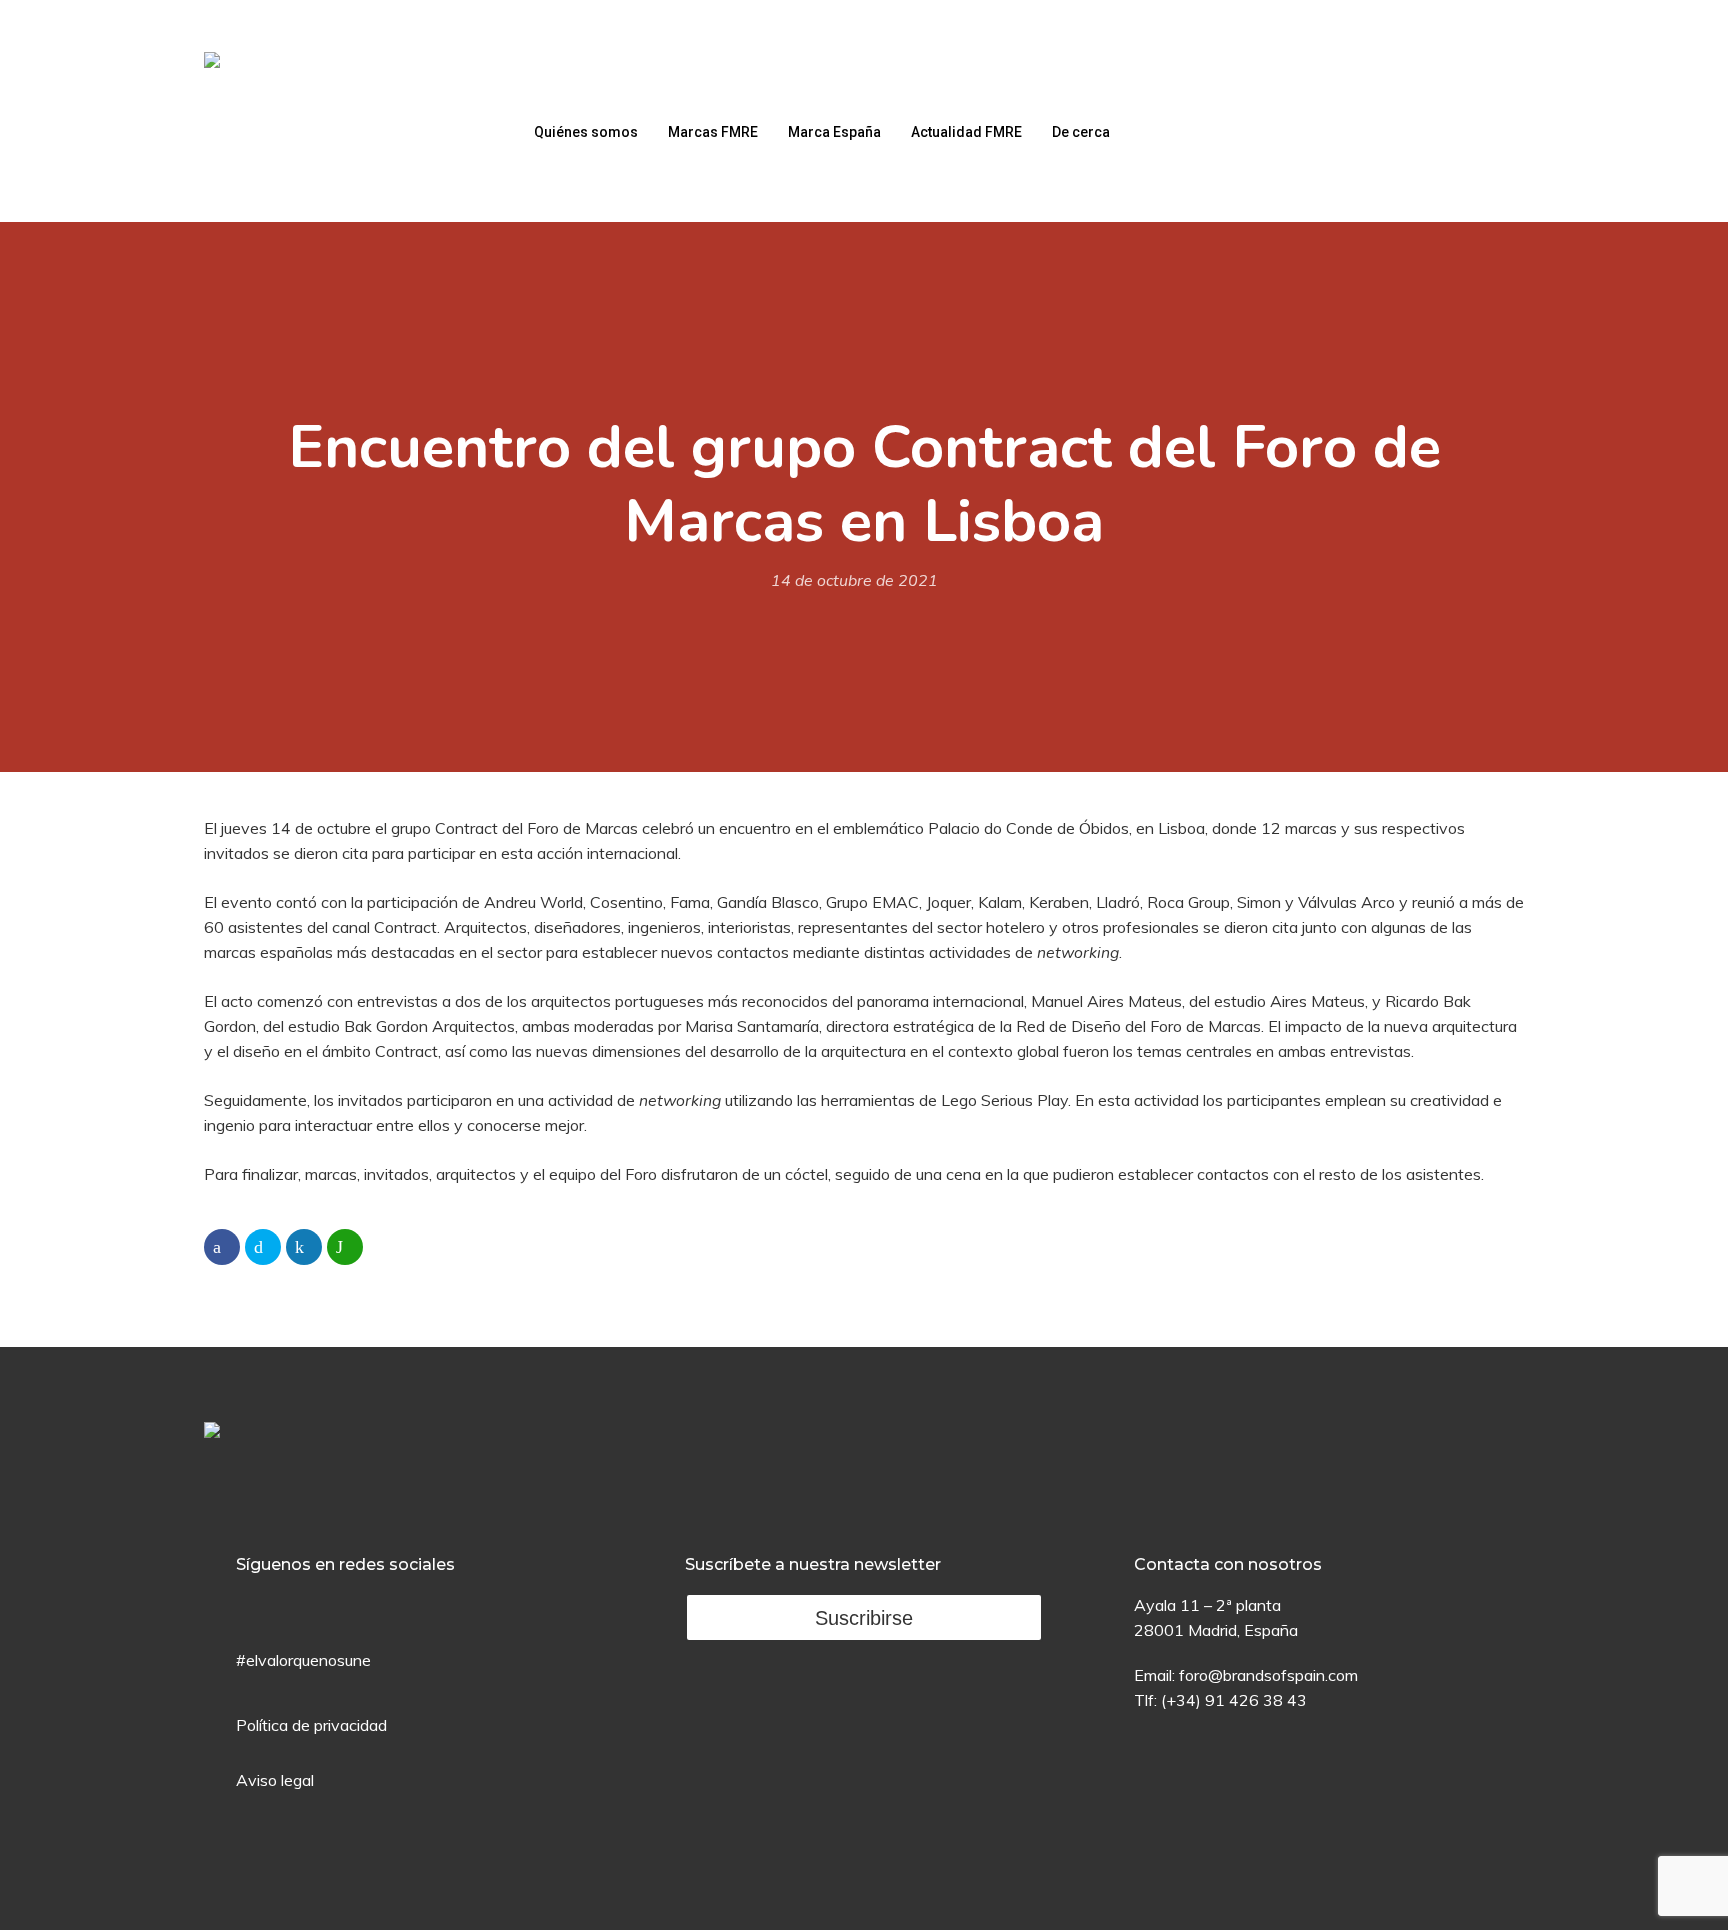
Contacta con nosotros (1228, 1564)
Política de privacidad (311, 1725)
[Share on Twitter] (263, 1247)
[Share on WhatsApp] (345, 1247)
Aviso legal (275, 1780)
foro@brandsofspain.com (1268, 1675)
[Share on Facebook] (222, 1247)
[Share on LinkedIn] (304, 1247)
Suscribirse (864, 1618)
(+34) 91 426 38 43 (1234, 1700)
